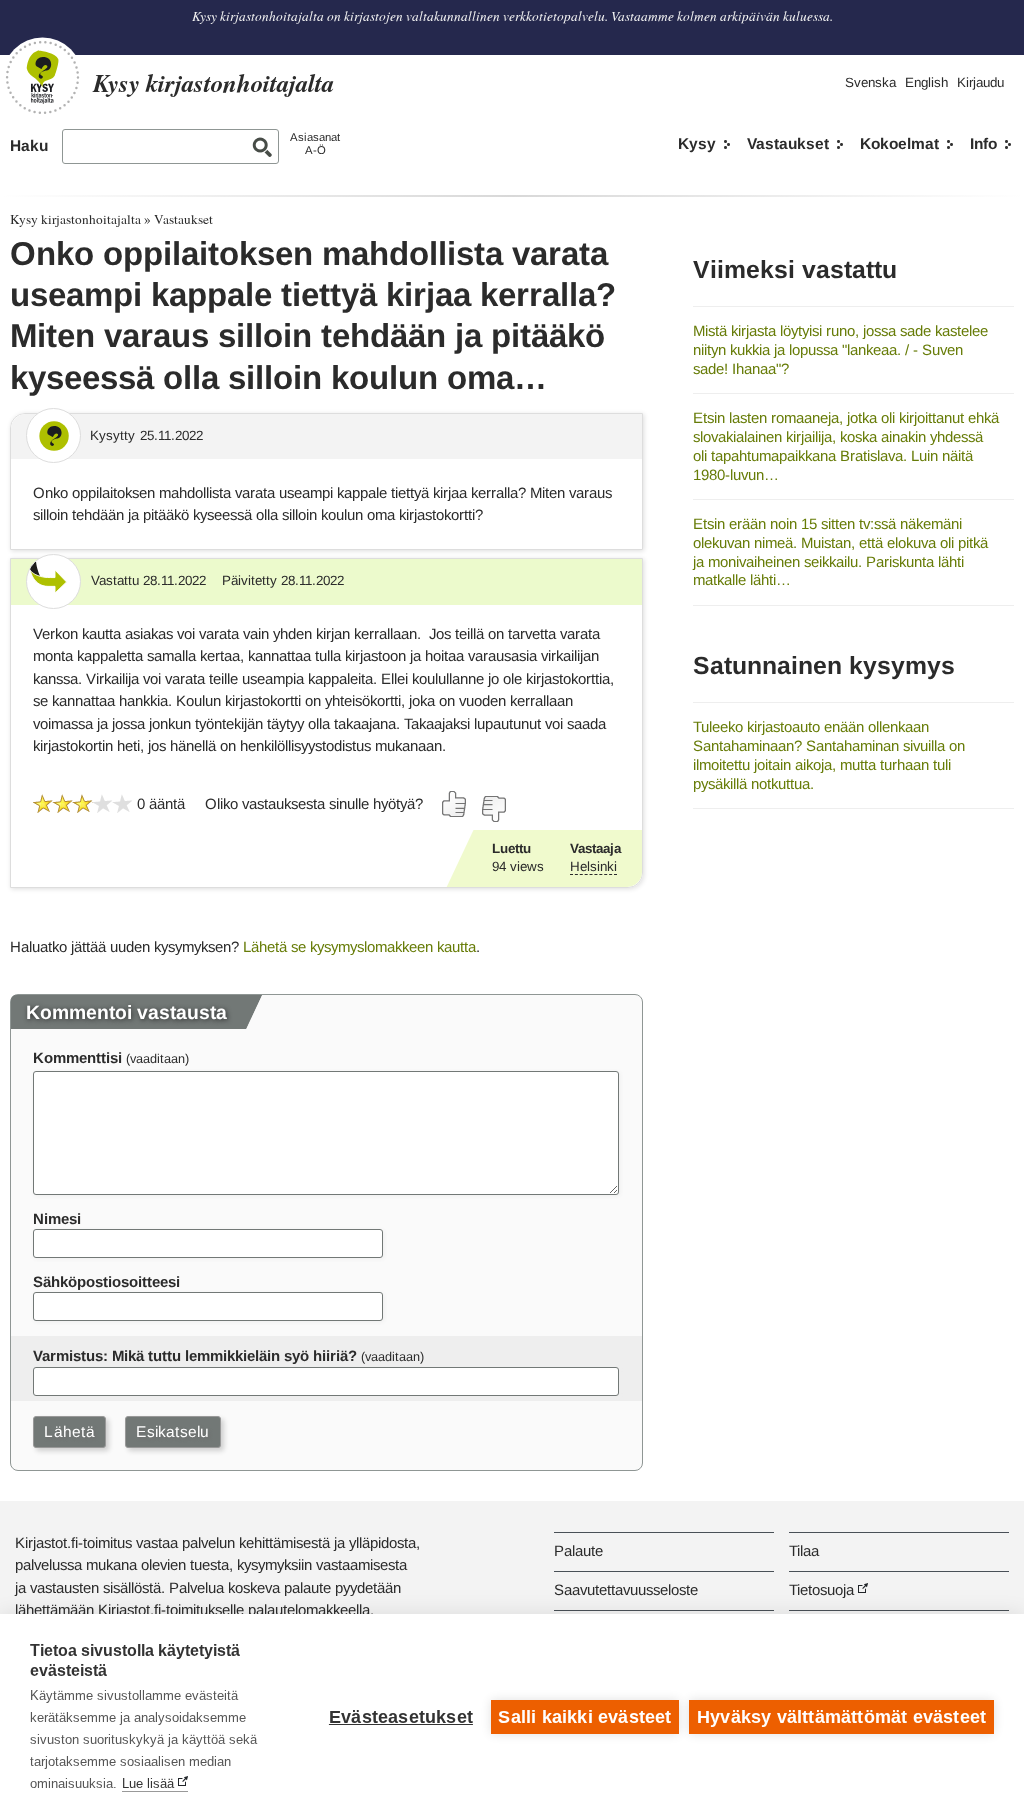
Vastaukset (788, 143)
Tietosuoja (821, 1589)
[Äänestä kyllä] (455, 804)
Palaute (578, 1550)
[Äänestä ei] (493, 809)
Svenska (870, 82)
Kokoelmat (899, 143)
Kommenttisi (77, 1057)
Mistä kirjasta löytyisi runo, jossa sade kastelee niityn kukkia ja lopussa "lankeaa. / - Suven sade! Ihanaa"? (840, 349)
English (926, 82)
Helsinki (593, 866)
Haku (29, 145)
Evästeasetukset (401, 1717)
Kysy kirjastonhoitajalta (75, 219)
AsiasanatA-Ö (315, 143)
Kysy (697, 143)
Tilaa (804, 1550)
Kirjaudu (980, 82)
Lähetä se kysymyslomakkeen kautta (359, 946)
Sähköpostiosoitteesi (106, 1281)
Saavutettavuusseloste (626, 1589)
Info (983, 143)
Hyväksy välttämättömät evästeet (841, 1717)
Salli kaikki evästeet (584, 1717)
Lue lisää (148, 1783)
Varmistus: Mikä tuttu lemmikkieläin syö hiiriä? (195, 1355)
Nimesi (57, 1218)
